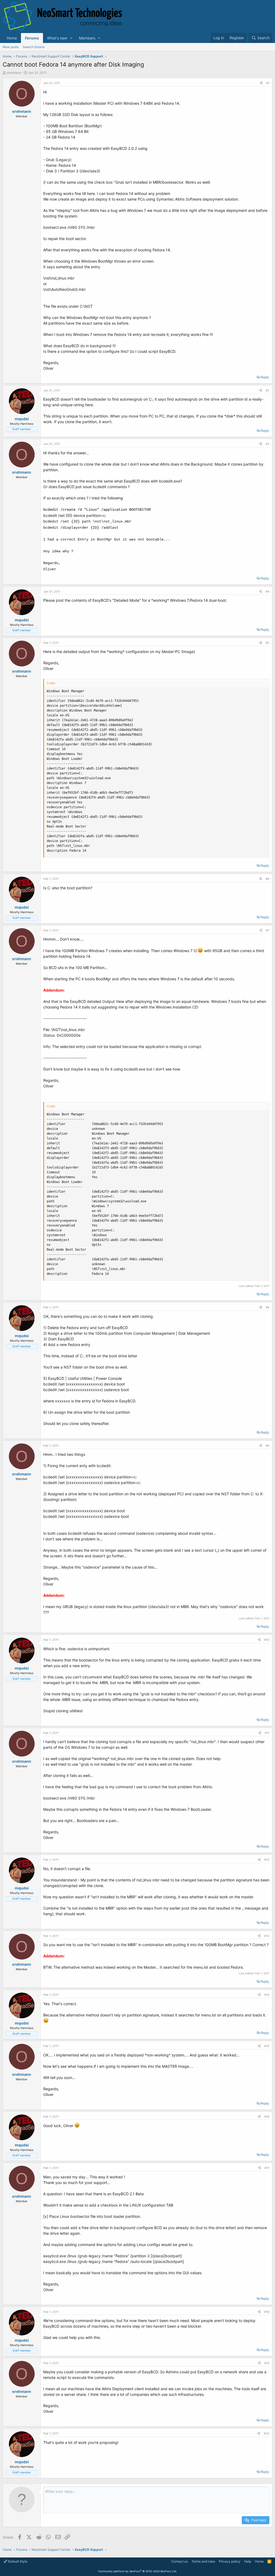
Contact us (180, 2561)
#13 (267, 1936)
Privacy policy (230, 2561)
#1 (268, 83)
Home (12, 38)
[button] (71, 38)
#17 (267, 2168)
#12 (267, 1860)
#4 (267, 592)
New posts (11, 47)
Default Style (17, 2561)
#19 (267, 2363)
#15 (267, 2046)
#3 (267, 444)
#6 (267, 879)
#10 (267, 1640)
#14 (267, 1995)
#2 (267, 390)
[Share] (261, 83)
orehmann (14, 73)
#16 (267, 2117)
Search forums (34, 47)
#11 (267, 1733)
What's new (57, 38)
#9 (267, 1446)
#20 (267, 2433)
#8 (267, 1307)
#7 (268, 930)
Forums (32, 38)
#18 (267, 2312)
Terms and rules (203, 2561)
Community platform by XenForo (137, 2571)
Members (87, 38)
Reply (265, 377)
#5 (267, 643)
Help (248, 2561)
